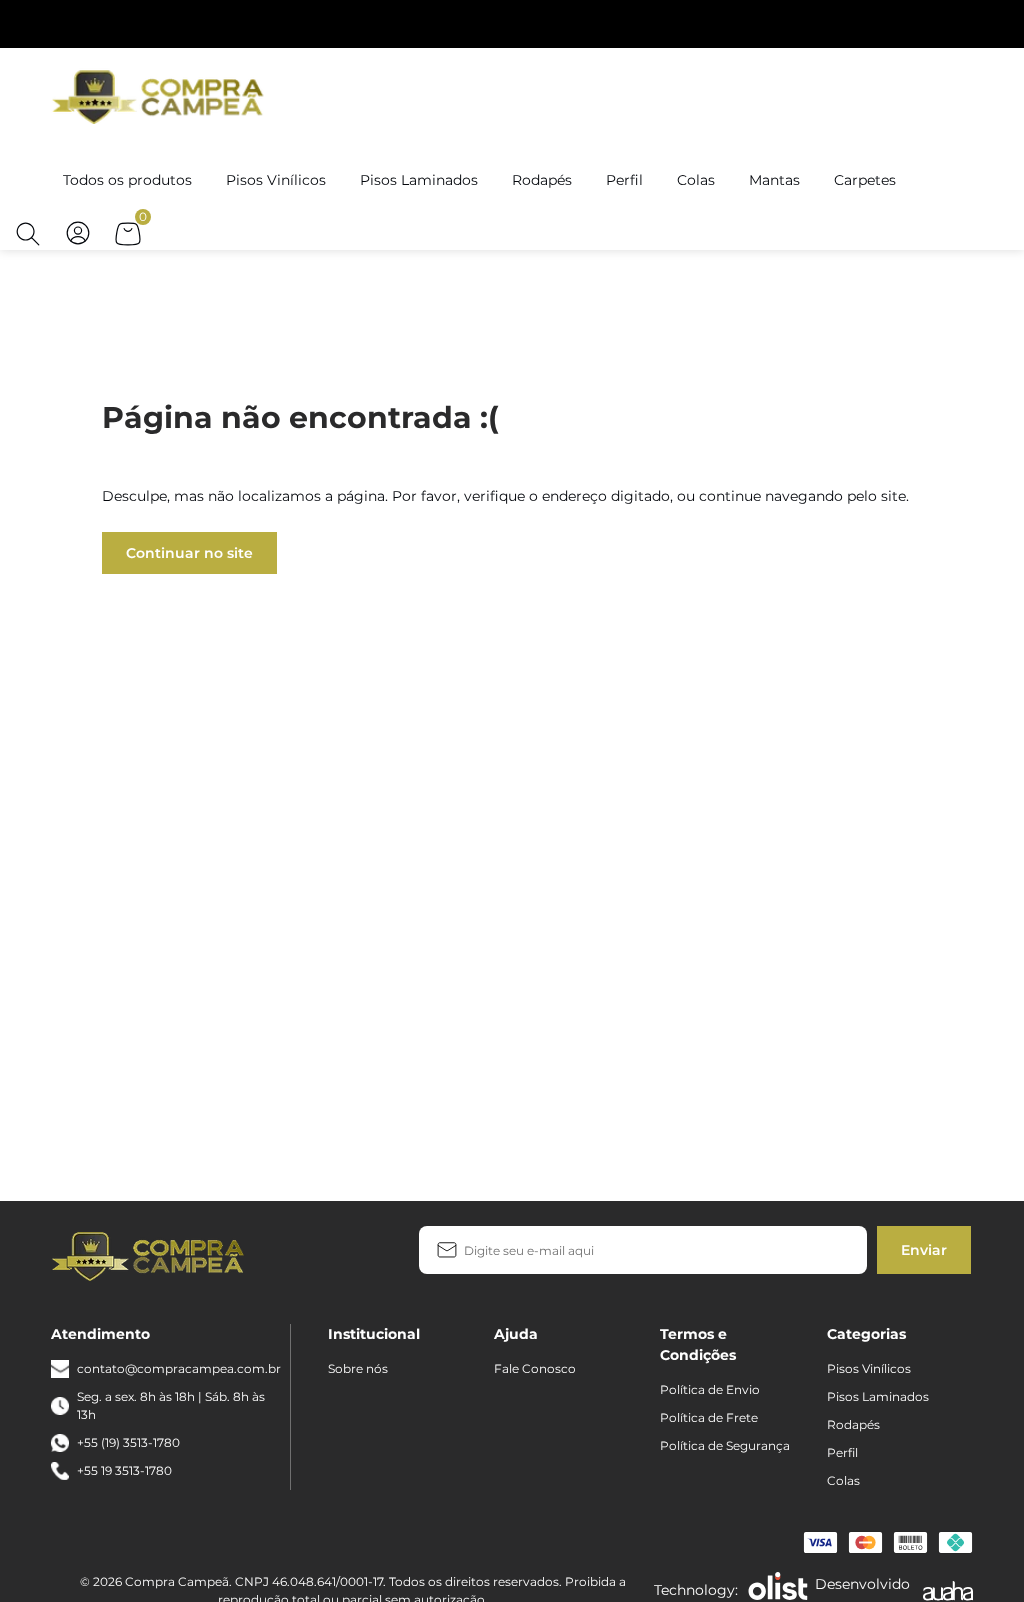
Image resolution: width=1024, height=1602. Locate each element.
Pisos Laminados (419, 180)
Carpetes (865, 180)
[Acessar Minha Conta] (78, 243)
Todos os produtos (127, 180)
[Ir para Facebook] (302, 1255)
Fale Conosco (535, 1368)
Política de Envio (710, 1389)
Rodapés (542, 180)
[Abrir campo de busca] (28, 234)
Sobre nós (358, 1368)
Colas (696, 180)
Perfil (624, 180)
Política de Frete (709, 1417)
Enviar (924, 1250)
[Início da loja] (161, 95)
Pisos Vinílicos (276, 180)
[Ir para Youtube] (366, 1255)
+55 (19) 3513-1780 (128, 1442)
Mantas (774, 180)
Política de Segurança (725, 1445)
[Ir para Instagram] (334, 1255)
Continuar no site (189, 553)
